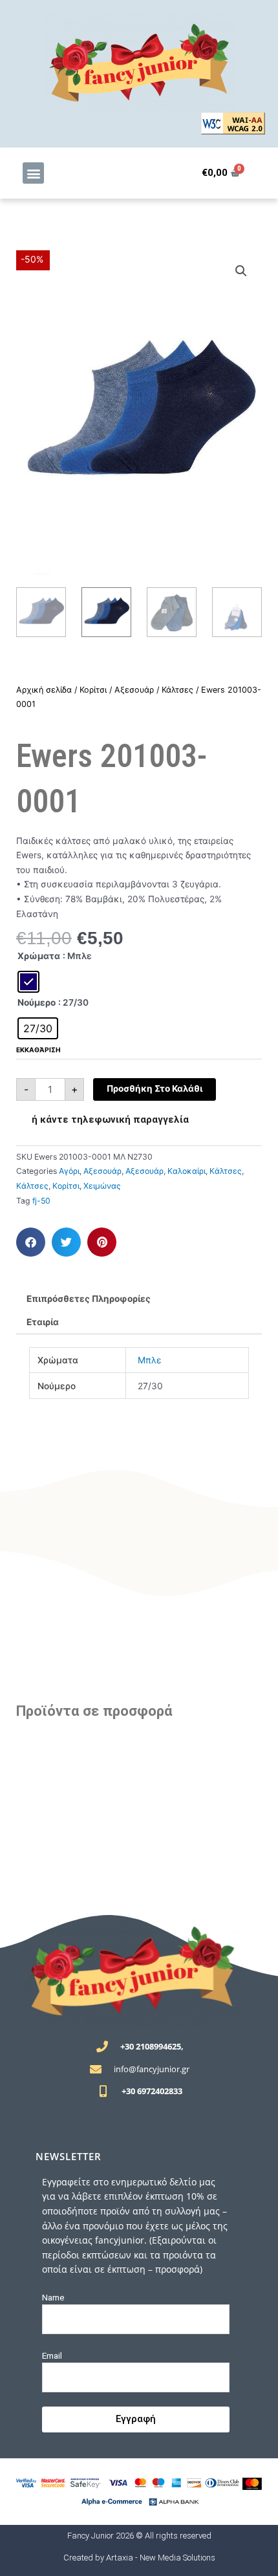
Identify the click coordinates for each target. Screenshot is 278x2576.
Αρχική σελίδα (44, 690)
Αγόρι (69, 1171)
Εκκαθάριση (38, 1050)
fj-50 (41, 1201)
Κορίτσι (93, 690)
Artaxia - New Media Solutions (161, 2558)
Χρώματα (39, 956)
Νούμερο (37, 1002)
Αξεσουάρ (134, 690)
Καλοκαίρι (187, 1171)
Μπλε (149, 1360)
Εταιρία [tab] (43, 1322)
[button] (33, 173)
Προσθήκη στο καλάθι (155, 1088)
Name (53, 2297)
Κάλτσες (177, 690)
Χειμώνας (102, 1186)
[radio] (28, 982)
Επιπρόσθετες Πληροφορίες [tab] (89, 1299)
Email (52, 2355)
